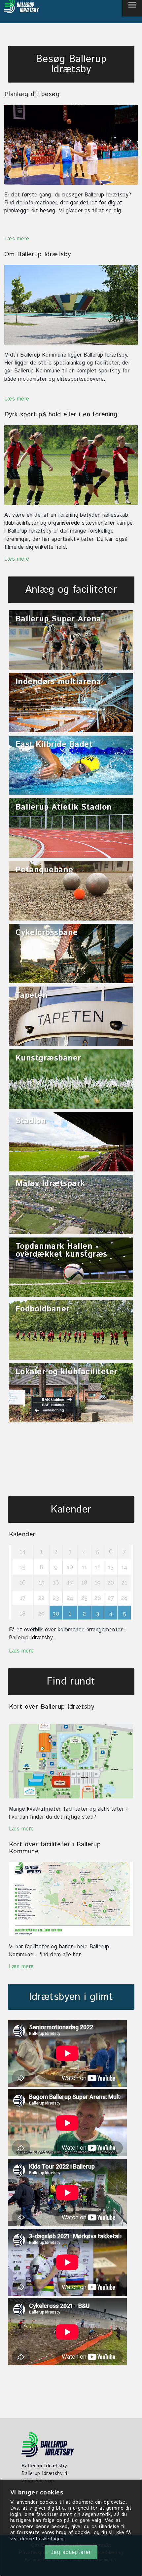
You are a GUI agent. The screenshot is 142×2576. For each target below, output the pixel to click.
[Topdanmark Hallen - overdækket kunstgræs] (71, 1275)
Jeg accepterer (71, 2552)
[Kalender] (71, 1582)
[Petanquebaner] (71, 898)
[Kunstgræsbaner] (71, 1087)
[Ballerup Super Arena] (71, 647)
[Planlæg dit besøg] (71, 145)
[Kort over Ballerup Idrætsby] (71, 1761)
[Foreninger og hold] (71, 465)
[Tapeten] (71, 1024)
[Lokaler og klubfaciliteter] (71, 1400)
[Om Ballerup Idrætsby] (71, 305)
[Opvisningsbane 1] (71, 1149)
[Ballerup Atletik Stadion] (71, 836)
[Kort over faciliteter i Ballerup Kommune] (71, 1899)
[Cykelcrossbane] (71, 961)
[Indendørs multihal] (71, 710)
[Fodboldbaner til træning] (71, 1338)
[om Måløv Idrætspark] (71, 1212)
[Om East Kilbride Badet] (71, 773)
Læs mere (17, 239)
